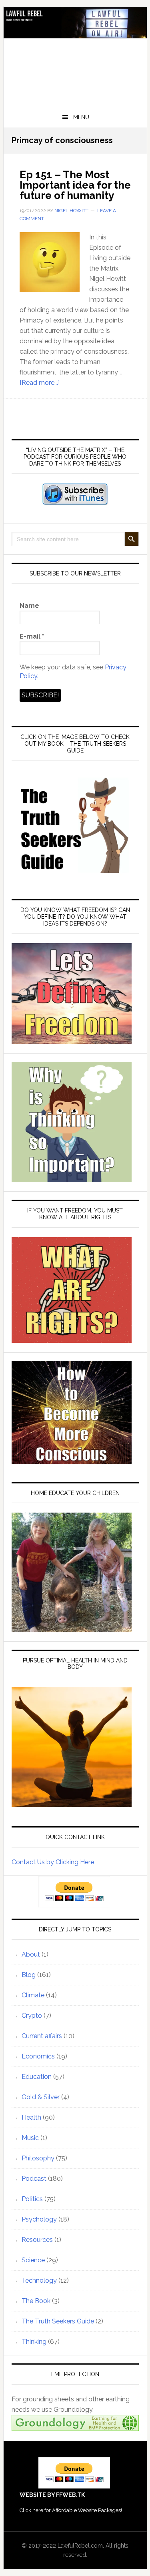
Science (33, 2260)
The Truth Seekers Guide (58, 2321)
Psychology (39, 2219)
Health (31, 2117)
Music (30, 2138)
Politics (32, 2199)
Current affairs (42, 2036)
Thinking (34, 2342)
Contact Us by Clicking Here (53, 1862)
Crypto (32, 2016)
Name (29, 606)
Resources (37, 2240)
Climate (33, 1995)
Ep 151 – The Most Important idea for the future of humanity (75, 185)
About (31, 1954)
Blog (29, 1975)
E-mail (32, 636)
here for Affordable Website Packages (77, 2510)
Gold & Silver (41, 2097)
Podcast (34, 2179)
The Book (36, 2301)
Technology (39, 2280)
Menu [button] (81, 117)
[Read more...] (40, 383)
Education (37, 2077)
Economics (38, 2056)
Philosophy (38, 2158)
